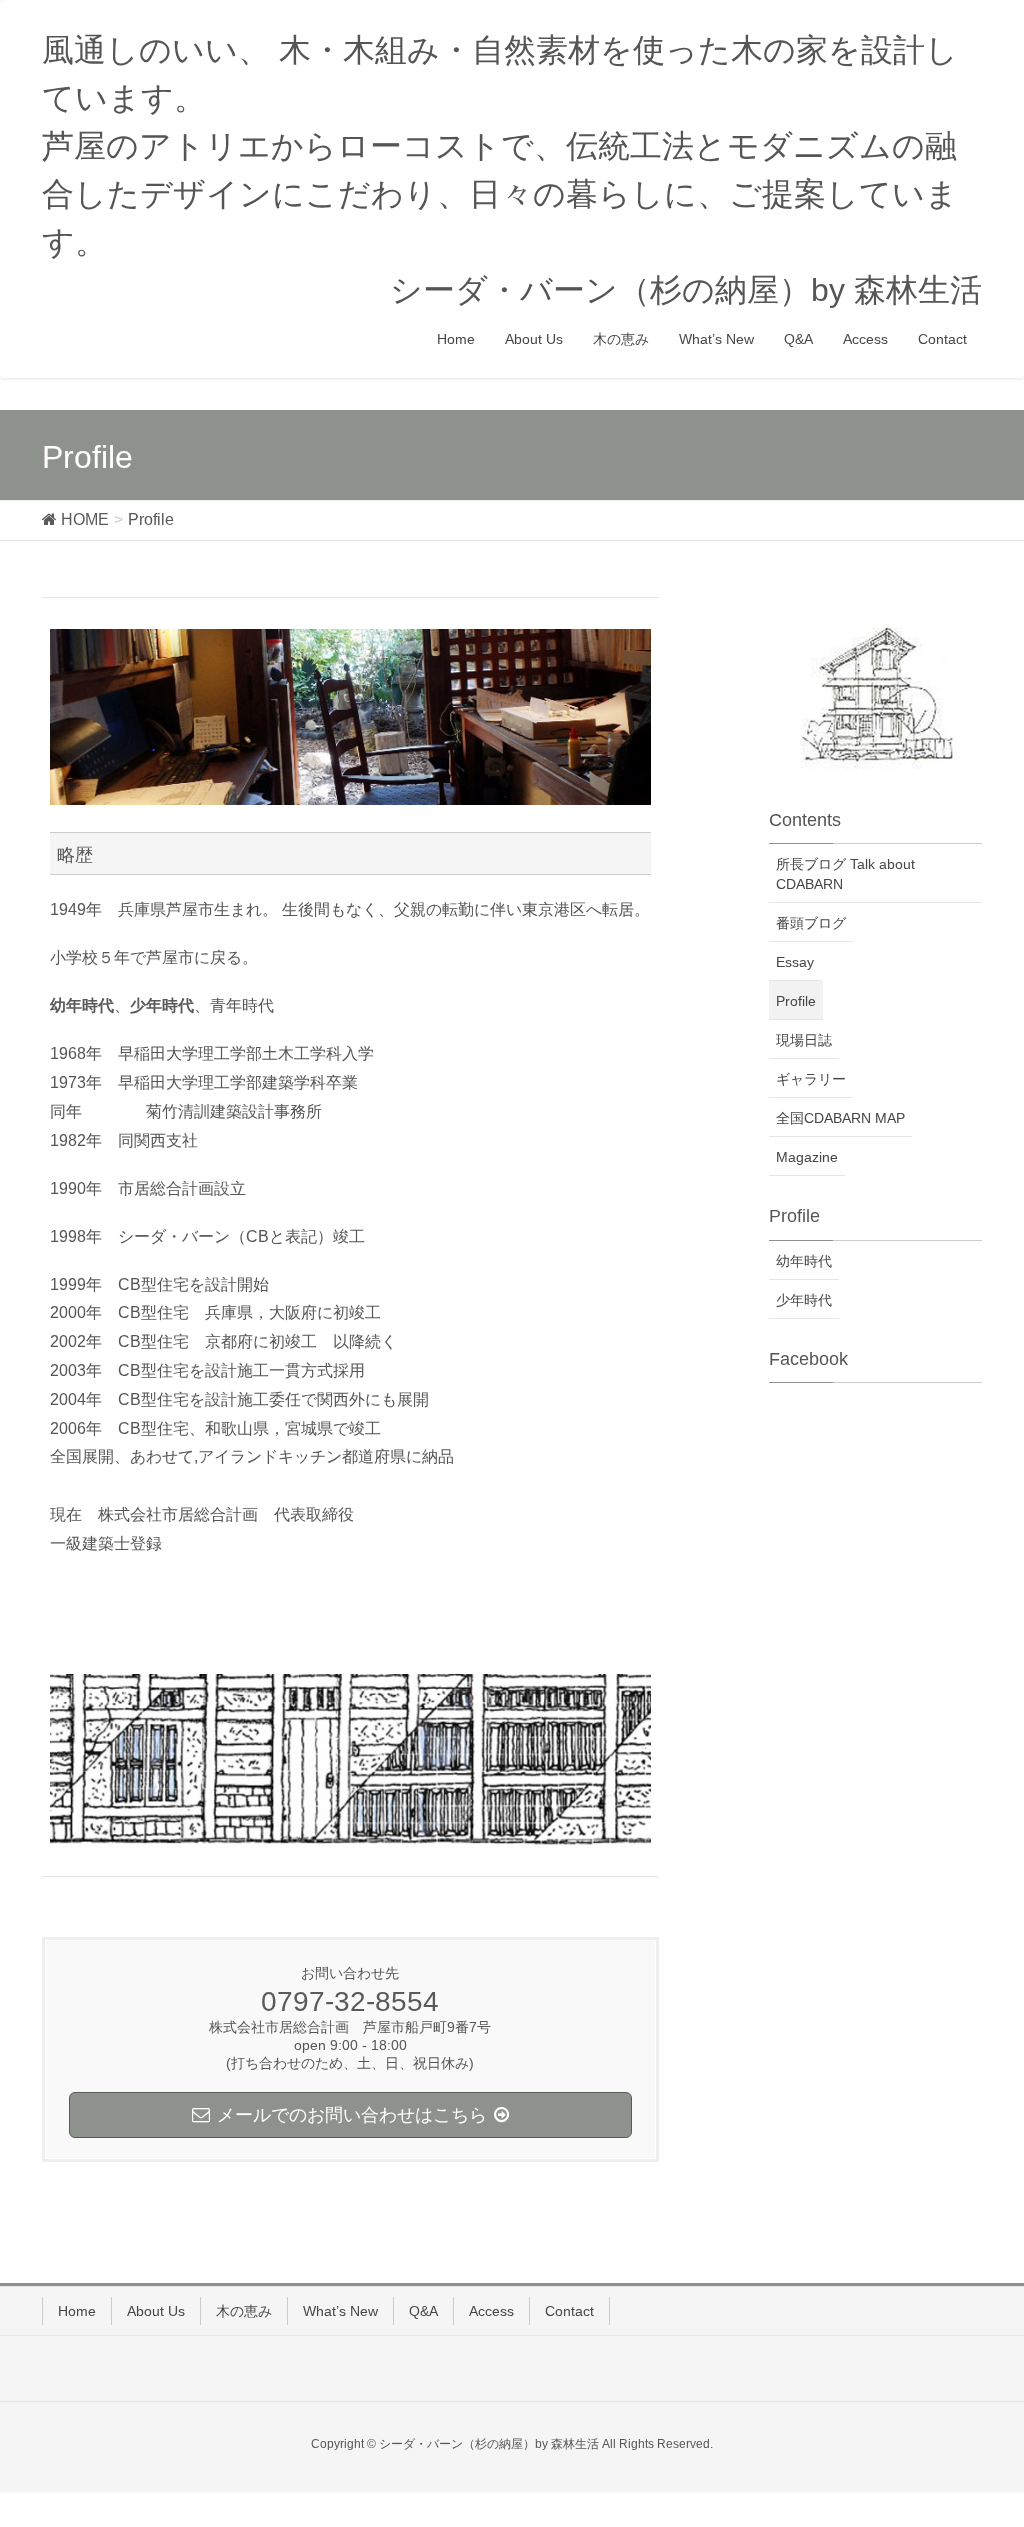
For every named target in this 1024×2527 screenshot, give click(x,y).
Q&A (423, 2311)
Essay (795, 962)
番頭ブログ (811, 923)
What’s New (340, 2311)
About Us (156, 2311)
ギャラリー (811, 1079)
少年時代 (804, 1300)
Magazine (807, 1157)
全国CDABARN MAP (840, 1118)
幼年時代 (804, 1261)
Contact (569, 2311)
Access (491, 2311)
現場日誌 (804, 1040)
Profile (796, 1001)
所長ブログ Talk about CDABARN (845, 874)
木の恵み (244, 2311)
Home (77, 2311)
